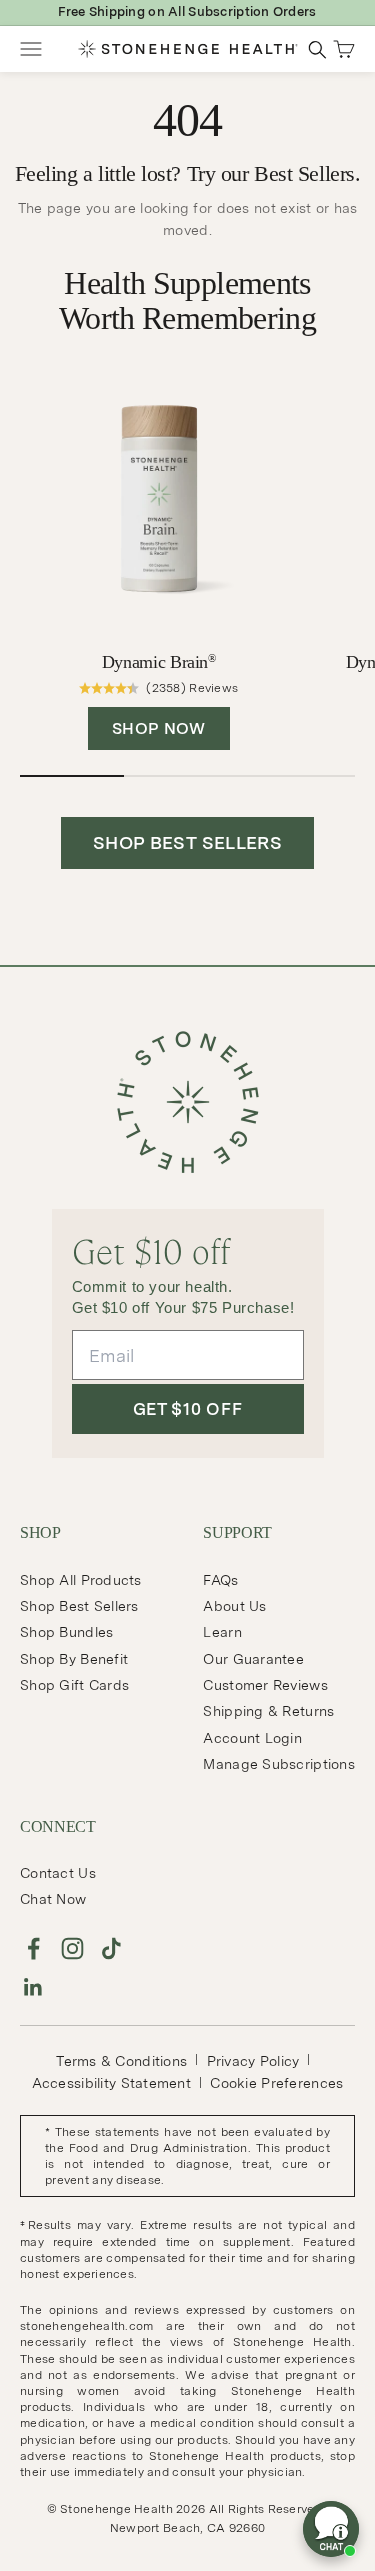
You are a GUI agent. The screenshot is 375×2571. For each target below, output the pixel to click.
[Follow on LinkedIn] (33, 1987)
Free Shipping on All (187, 11)
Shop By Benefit (74, 1659)
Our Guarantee (253, 1659)
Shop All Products (81, 1580)
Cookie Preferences (276, 2083)
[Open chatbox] (331, 2529)
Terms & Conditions (121, 2061)
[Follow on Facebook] (33, 1948)
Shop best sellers (187, 842)
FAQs (220, 1580)
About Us (234, 1606)
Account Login (252, 1738)
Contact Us (58, 1873)
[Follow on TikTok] (111, 1948)
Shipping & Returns (268, 1711)
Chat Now (53, 1899)
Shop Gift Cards (74, 1685)
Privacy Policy (253, 2061)
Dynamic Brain (159, 662)
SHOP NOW (159, 728)
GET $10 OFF (187, 1409)
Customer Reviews (265, 1685)
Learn (222, 1632)
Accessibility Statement (111, 2083)
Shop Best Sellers (79, 1606)
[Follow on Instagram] (72, 1948)
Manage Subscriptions (279, 1764)
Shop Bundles (66, 1632)
